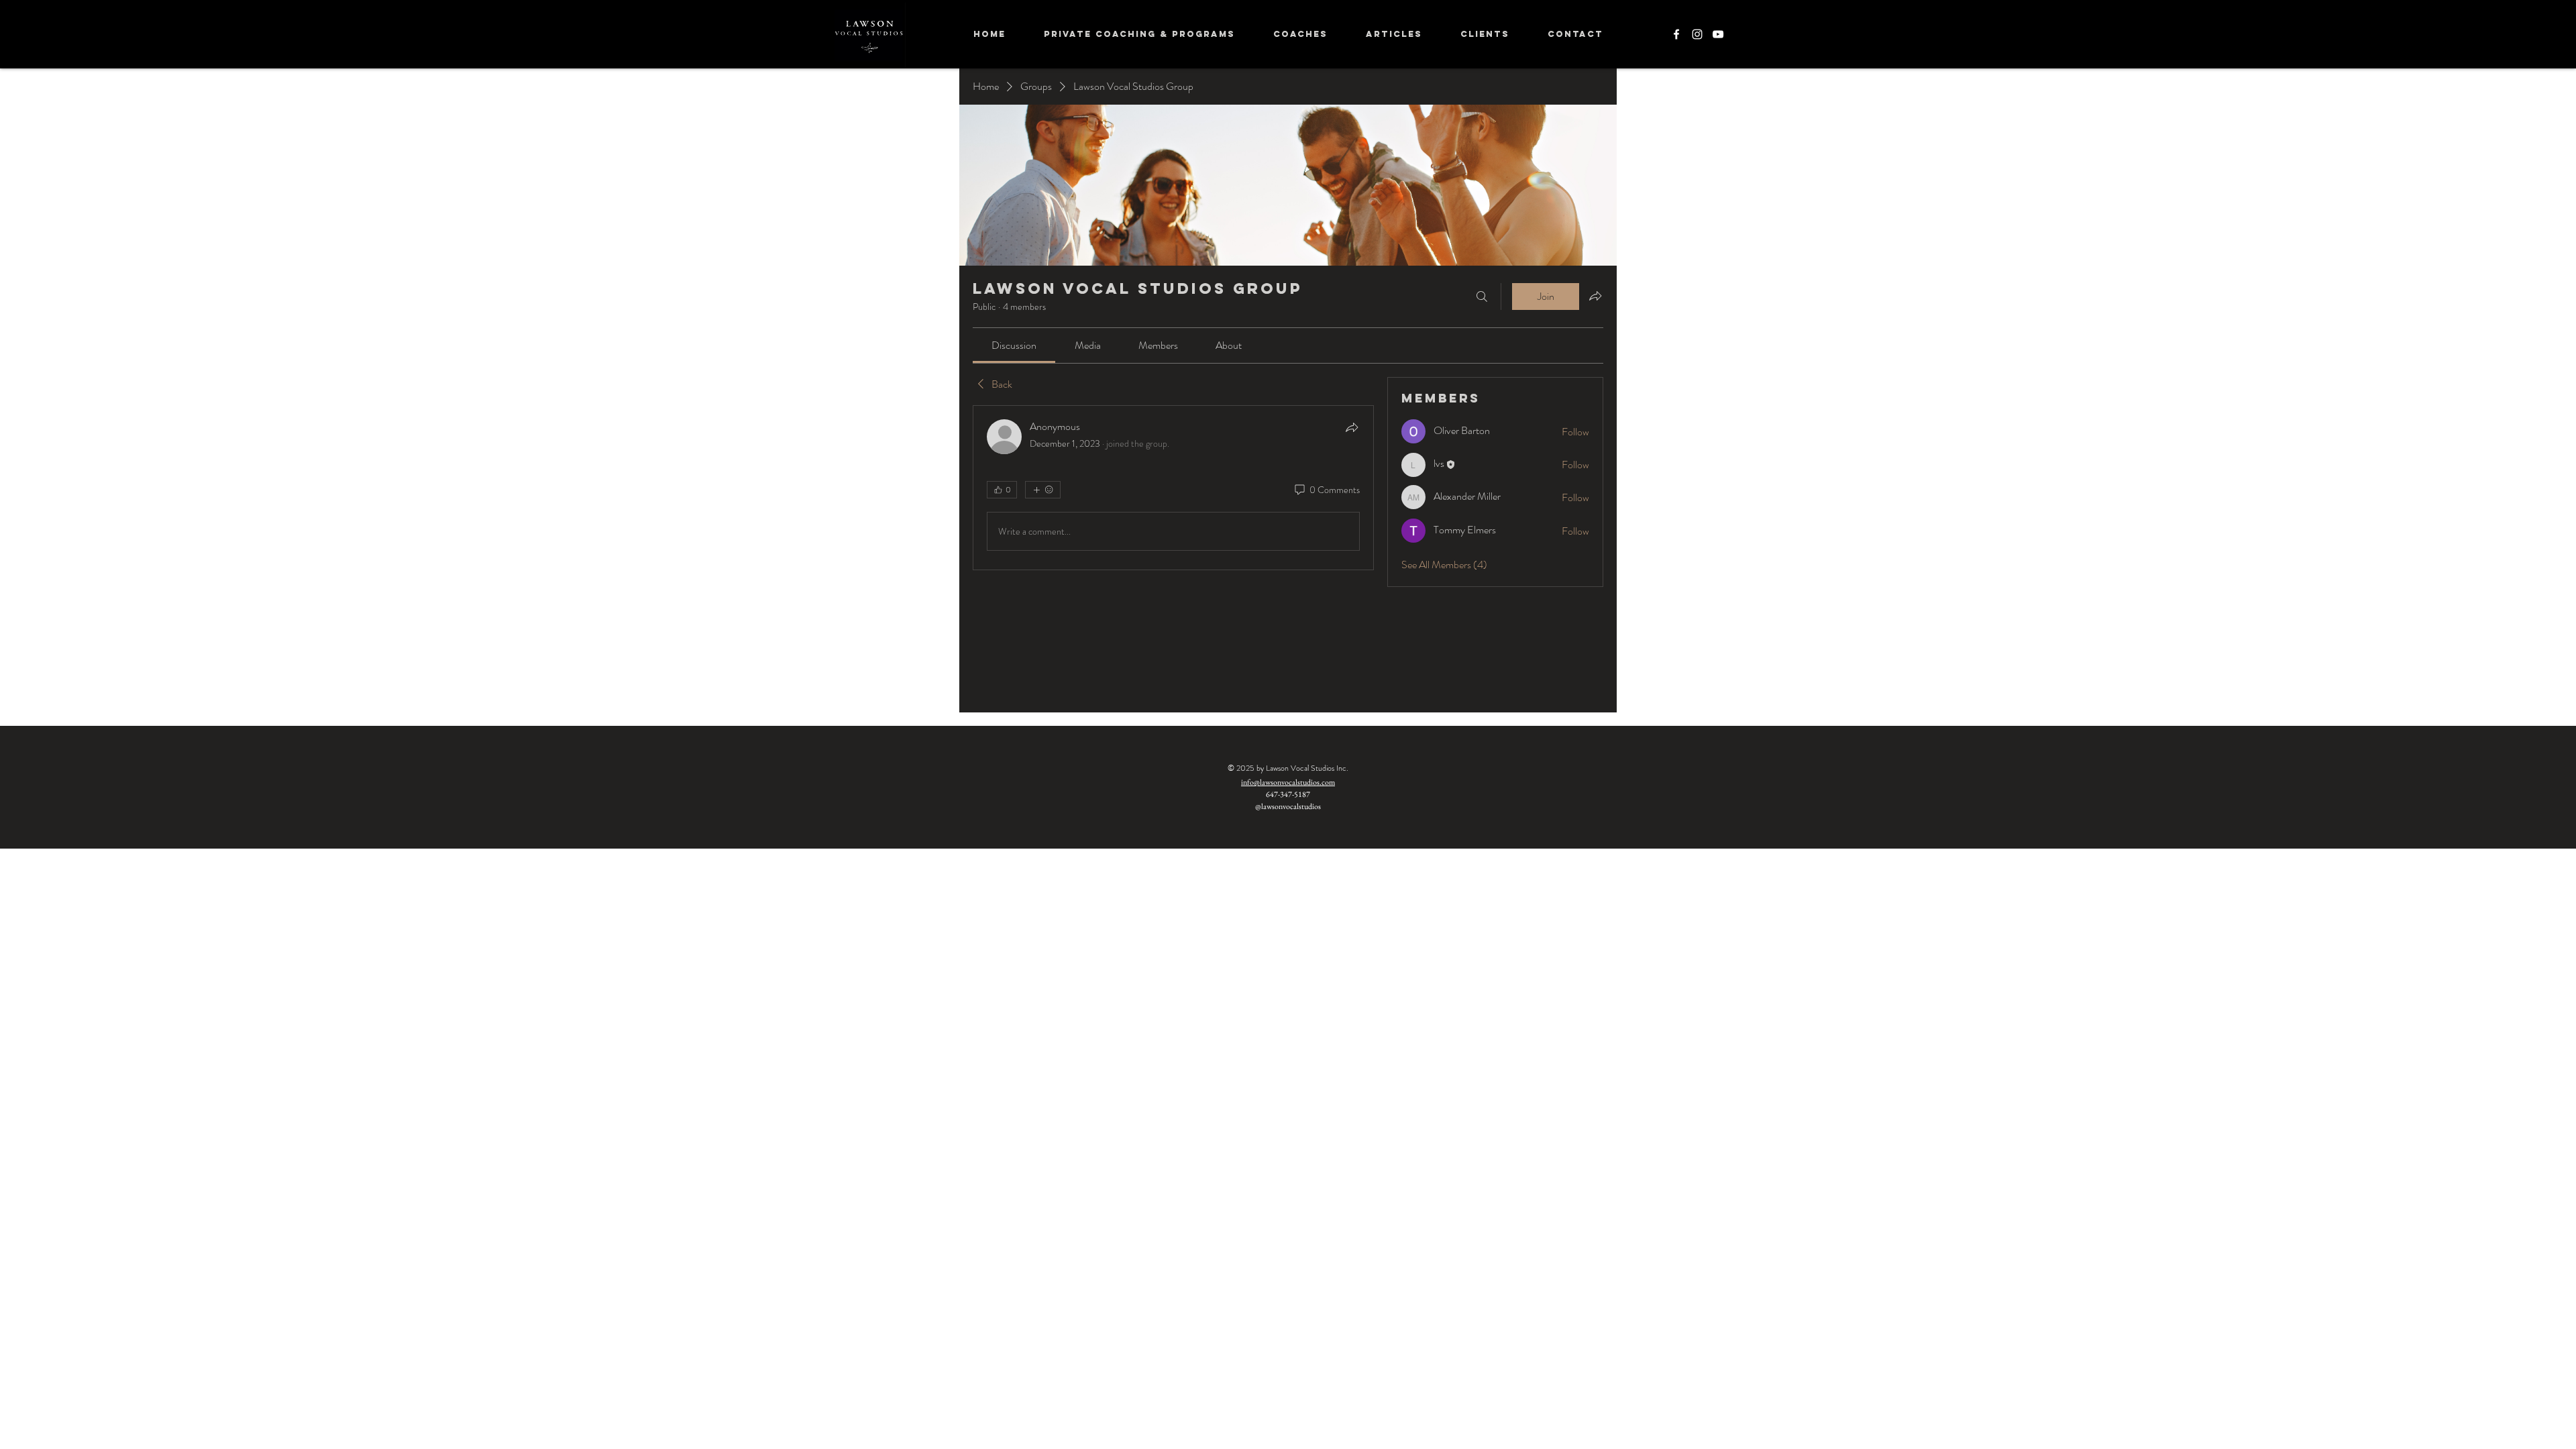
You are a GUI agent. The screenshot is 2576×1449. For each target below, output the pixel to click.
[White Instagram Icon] (1697, 34)
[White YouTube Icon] (1718, 34)
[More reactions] (1043, 490)
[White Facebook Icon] (1676, 34)
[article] (1173, 488)
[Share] (1352, 427)
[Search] (1482, 297)
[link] (1014, 345)
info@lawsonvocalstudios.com (1288, 782)
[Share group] (1595, 296)
